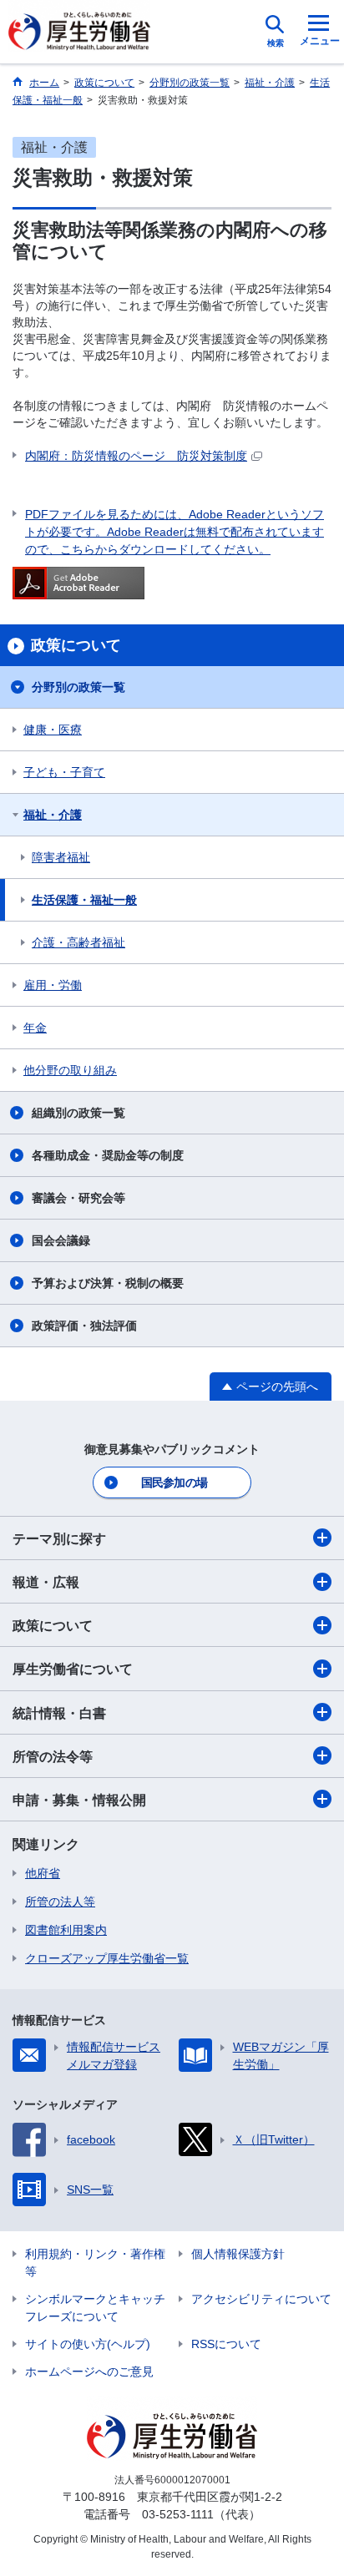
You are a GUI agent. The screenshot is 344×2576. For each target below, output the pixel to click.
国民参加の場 (175, 1482)
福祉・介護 (53, 815)
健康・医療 (53, 730)
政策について (53, 1626)
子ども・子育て (64, 772)
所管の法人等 (60, 1902)
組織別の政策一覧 (78, 1113)
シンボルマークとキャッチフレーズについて (95, 2308)
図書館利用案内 (66, 1930)
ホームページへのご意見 (89, 2371)
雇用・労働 (53, 985)
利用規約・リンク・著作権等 (95, 2263)
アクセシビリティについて (261, 2299)
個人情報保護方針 (238, 2254)
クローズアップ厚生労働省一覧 (107, 1958)
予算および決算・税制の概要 (108, 1283)
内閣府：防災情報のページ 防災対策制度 (136, 456)
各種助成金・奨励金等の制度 (108, 1155)
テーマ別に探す (59, 1539)
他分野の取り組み (70, 1070)
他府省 (43, 1873)
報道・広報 (46, 1582)
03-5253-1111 (178, 2514)
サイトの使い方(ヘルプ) (88, 2344)
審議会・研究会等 (78, 1198)
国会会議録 (61, 1240)
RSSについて (226, 2344)
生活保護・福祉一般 (84, 900)
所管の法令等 (53, 1757)
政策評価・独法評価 (84, 1326)
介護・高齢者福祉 (78, 942)
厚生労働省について (73, 1669)
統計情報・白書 (59, 1713)
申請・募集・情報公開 (79, 1800)
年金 (35, 1028)
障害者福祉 (61, 857)
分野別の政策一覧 (78, 687)
